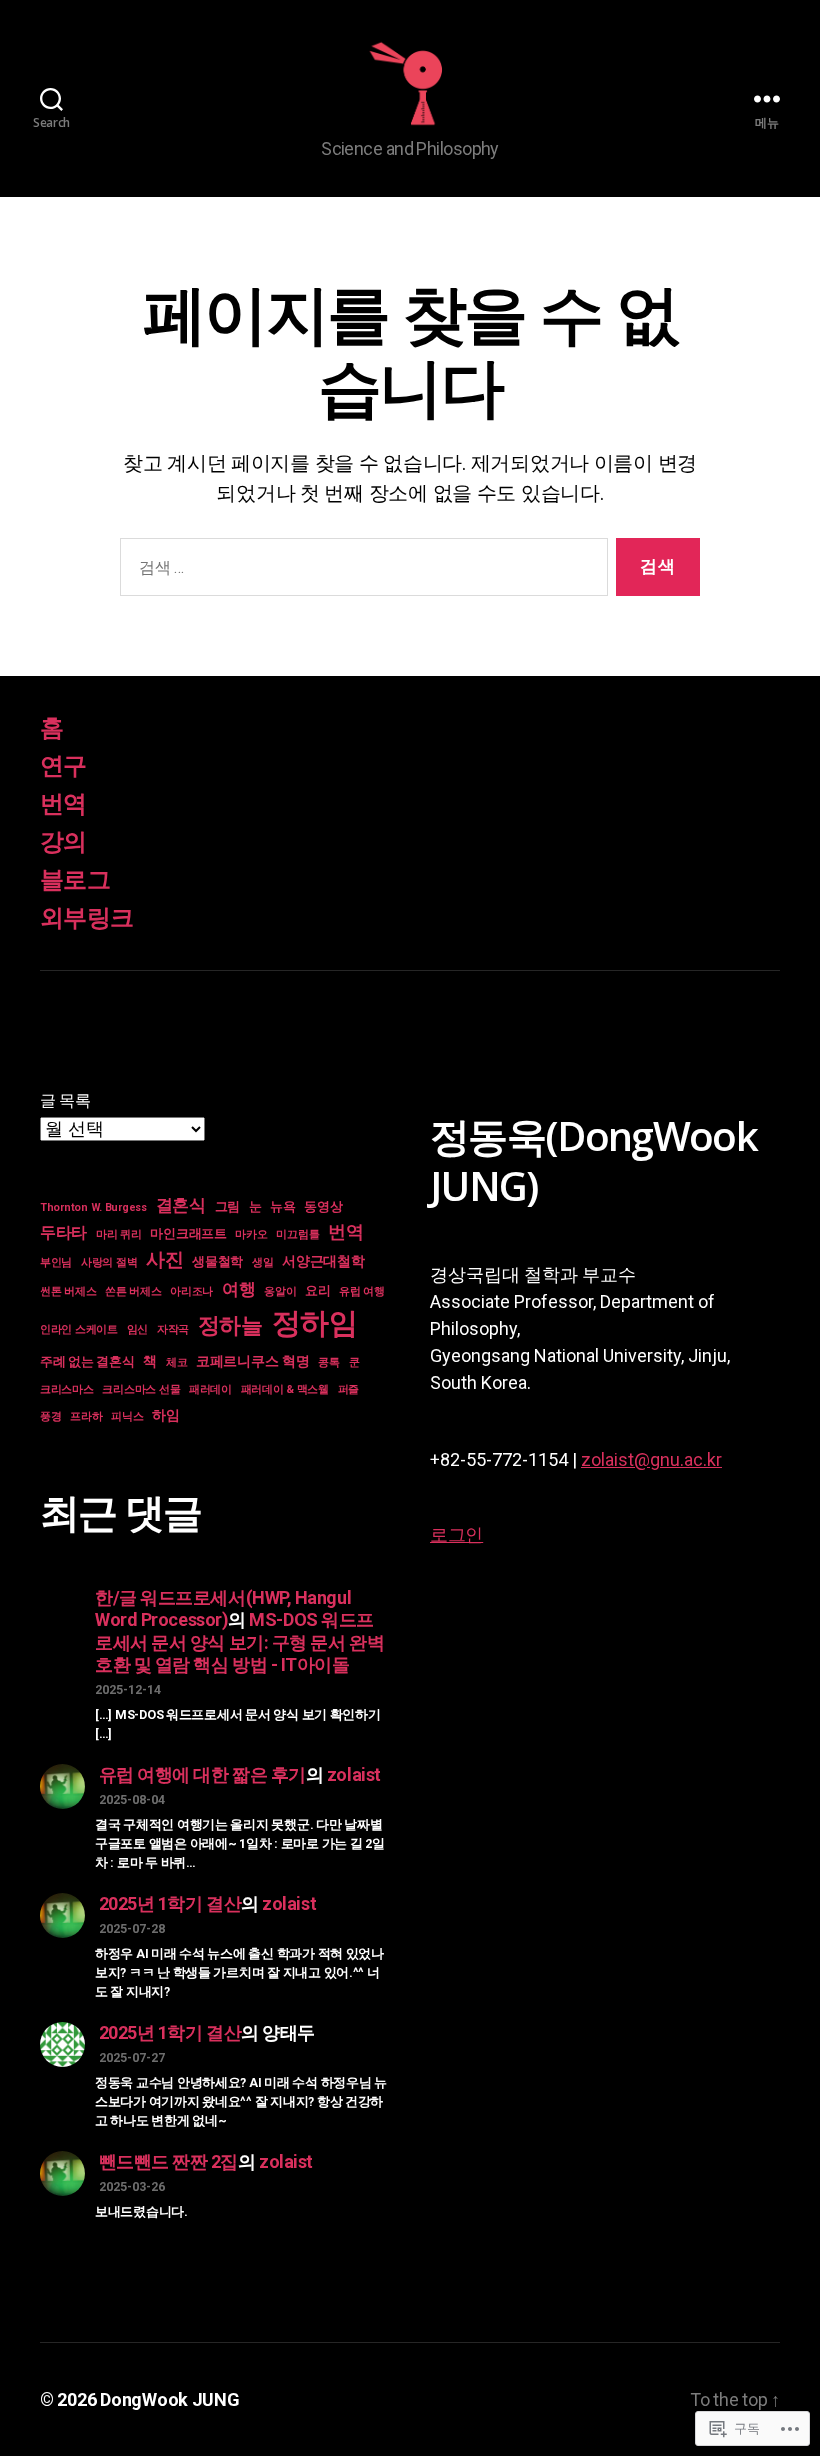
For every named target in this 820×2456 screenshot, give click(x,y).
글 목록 (65, 1100)
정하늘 (230, 1325)
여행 (238, 1289)
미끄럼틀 (297, 1234)
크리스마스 (67, 1389)
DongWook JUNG (170, 2399)
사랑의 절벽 (109, 1262)
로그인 (456, 1534)
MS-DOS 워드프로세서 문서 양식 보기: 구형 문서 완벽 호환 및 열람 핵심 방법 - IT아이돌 (239, 1642)
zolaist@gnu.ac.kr (651, 1459)
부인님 (56, 1262)
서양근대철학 (323, 1261)
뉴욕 (282, 1206)
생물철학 (217, 1261)
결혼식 (181, 1205)
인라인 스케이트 (79, 1329)
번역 (63, 804)
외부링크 (86, 918)
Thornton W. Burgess (93, 1207)
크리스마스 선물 (141, 1389)
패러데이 (210, 1389)
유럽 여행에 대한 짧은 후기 (202, 1774)
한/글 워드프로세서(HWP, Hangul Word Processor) (223, 1609)
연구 (63, 766)
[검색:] (360, 571)
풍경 (50, 1416)
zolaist (354, 1774)
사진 (164, 1259)
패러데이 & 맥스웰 (285, 1389)
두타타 (63, 1233)
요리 (317, 1290)
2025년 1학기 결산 (170, 1903)
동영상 (323, 1206)
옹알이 (280, 1291)
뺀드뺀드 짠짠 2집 (169, 2161)
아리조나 (191, 1291)
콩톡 (328, 1362)
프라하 (86, 1416)
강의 (63, 842)
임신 (137, 1329)
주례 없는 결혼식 (87, 1361)
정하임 (315, 1323)
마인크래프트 (188, 1233)
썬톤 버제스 (68, 1291)
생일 (262, 1262)
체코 (176, 1362)
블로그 (75, 880)
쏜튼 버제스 (133, 1291)
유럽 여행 (362, 1291)
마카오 (251, 1234)
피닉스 (127, 1416)
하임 (165, 1415)
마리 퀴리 (119, 1234)
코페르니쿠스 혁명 (253, 1361)
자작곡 (173, 1329)
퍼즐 (348, 1389)
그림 (227, 1206)
